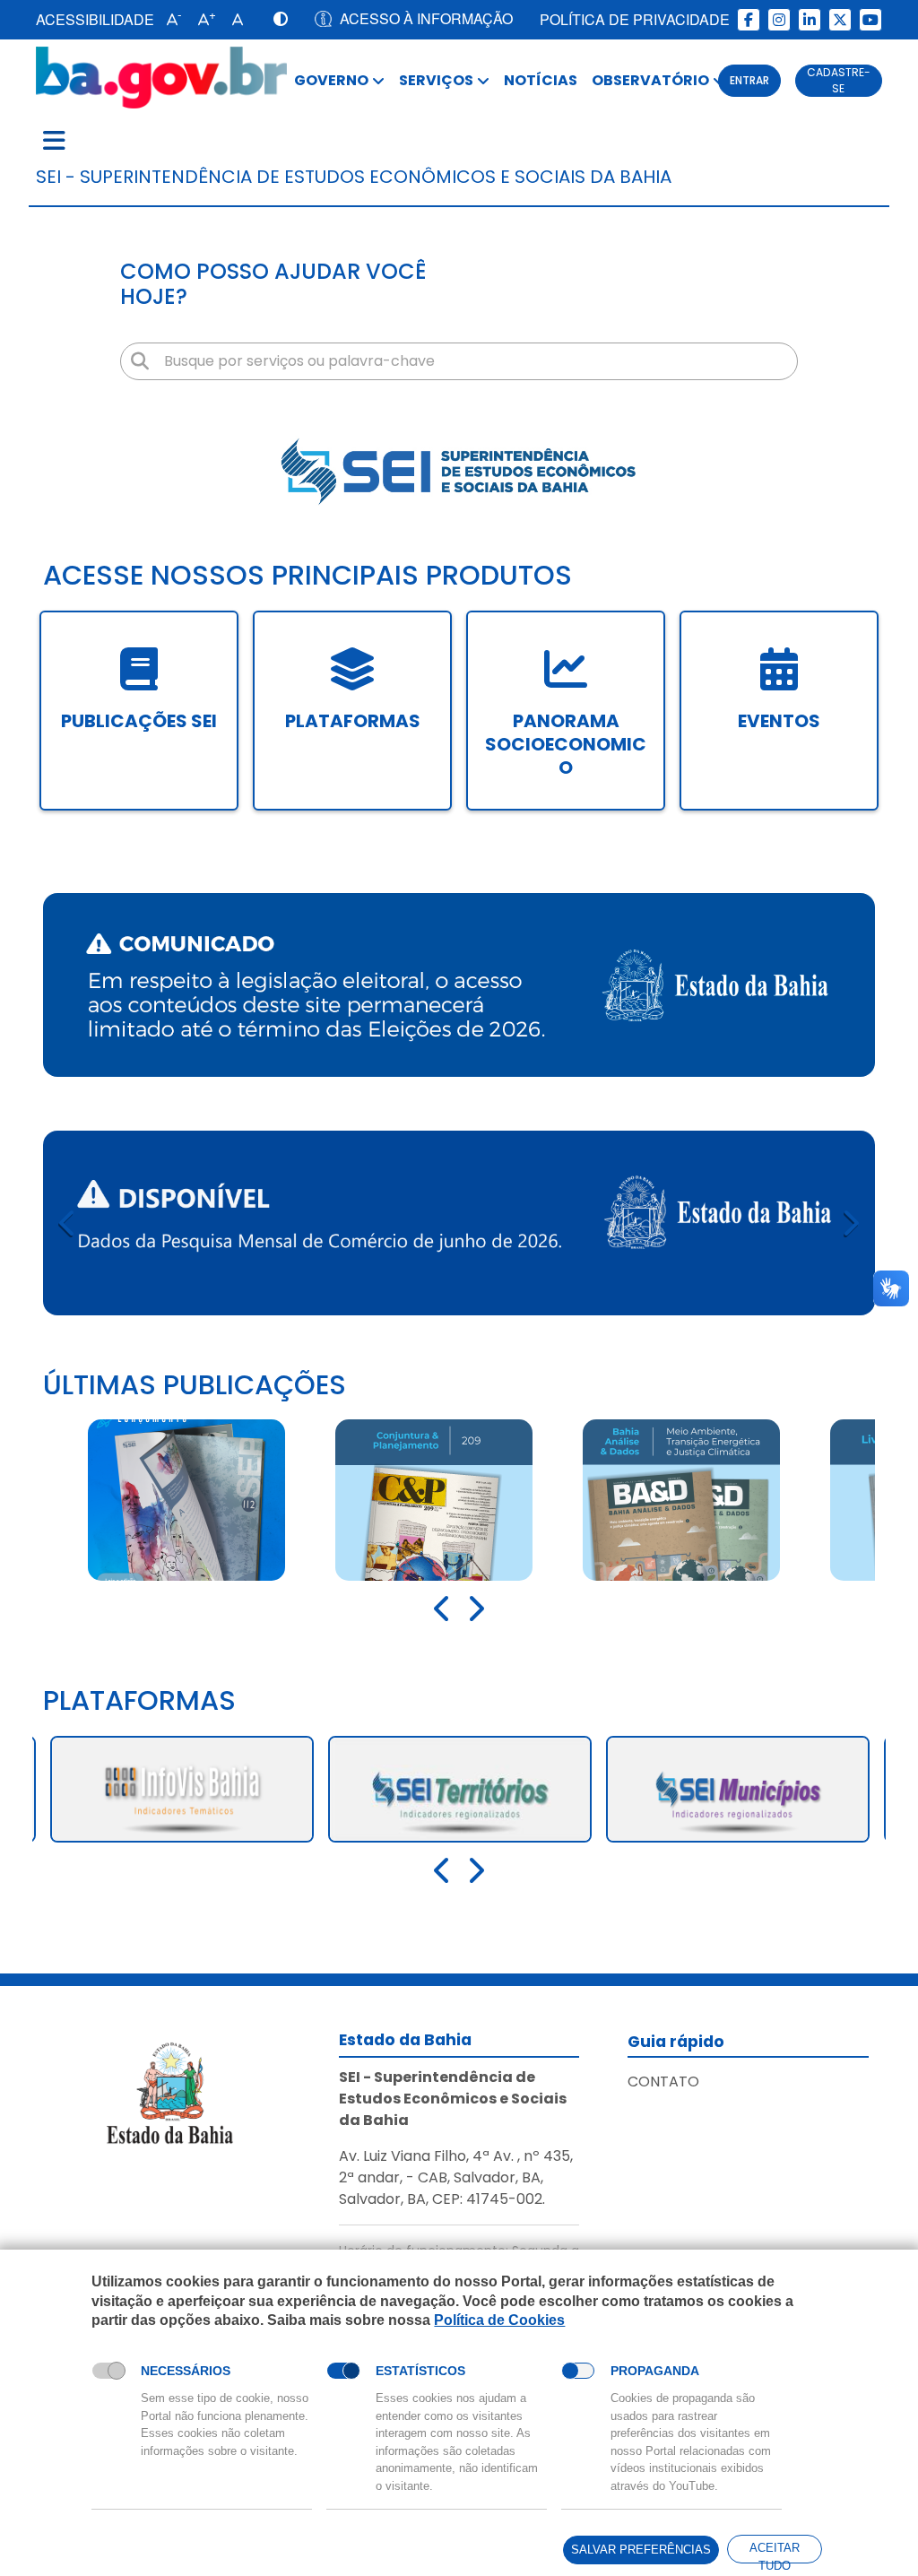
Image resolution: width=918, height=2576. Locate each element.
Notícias (541, 80)
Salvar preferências (641, 2550)
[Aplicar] (140, 361)
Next (850, 1223)
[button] (170, 20)
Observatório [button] (650, 80)
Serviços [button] (436, 80)
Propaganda (655, 2371)
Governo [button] (331, 80)
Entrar (749, 80)
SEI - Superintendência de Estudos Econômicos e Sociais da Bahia (354, 177)
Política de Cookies (499, 2320)
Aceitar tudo (775, 2552)
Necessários (186, 2371)
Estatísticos (420, 2371)
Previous (68, 1223)
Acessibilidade (95, 19)
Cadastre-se (839, 80)
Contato (663, 2082)
